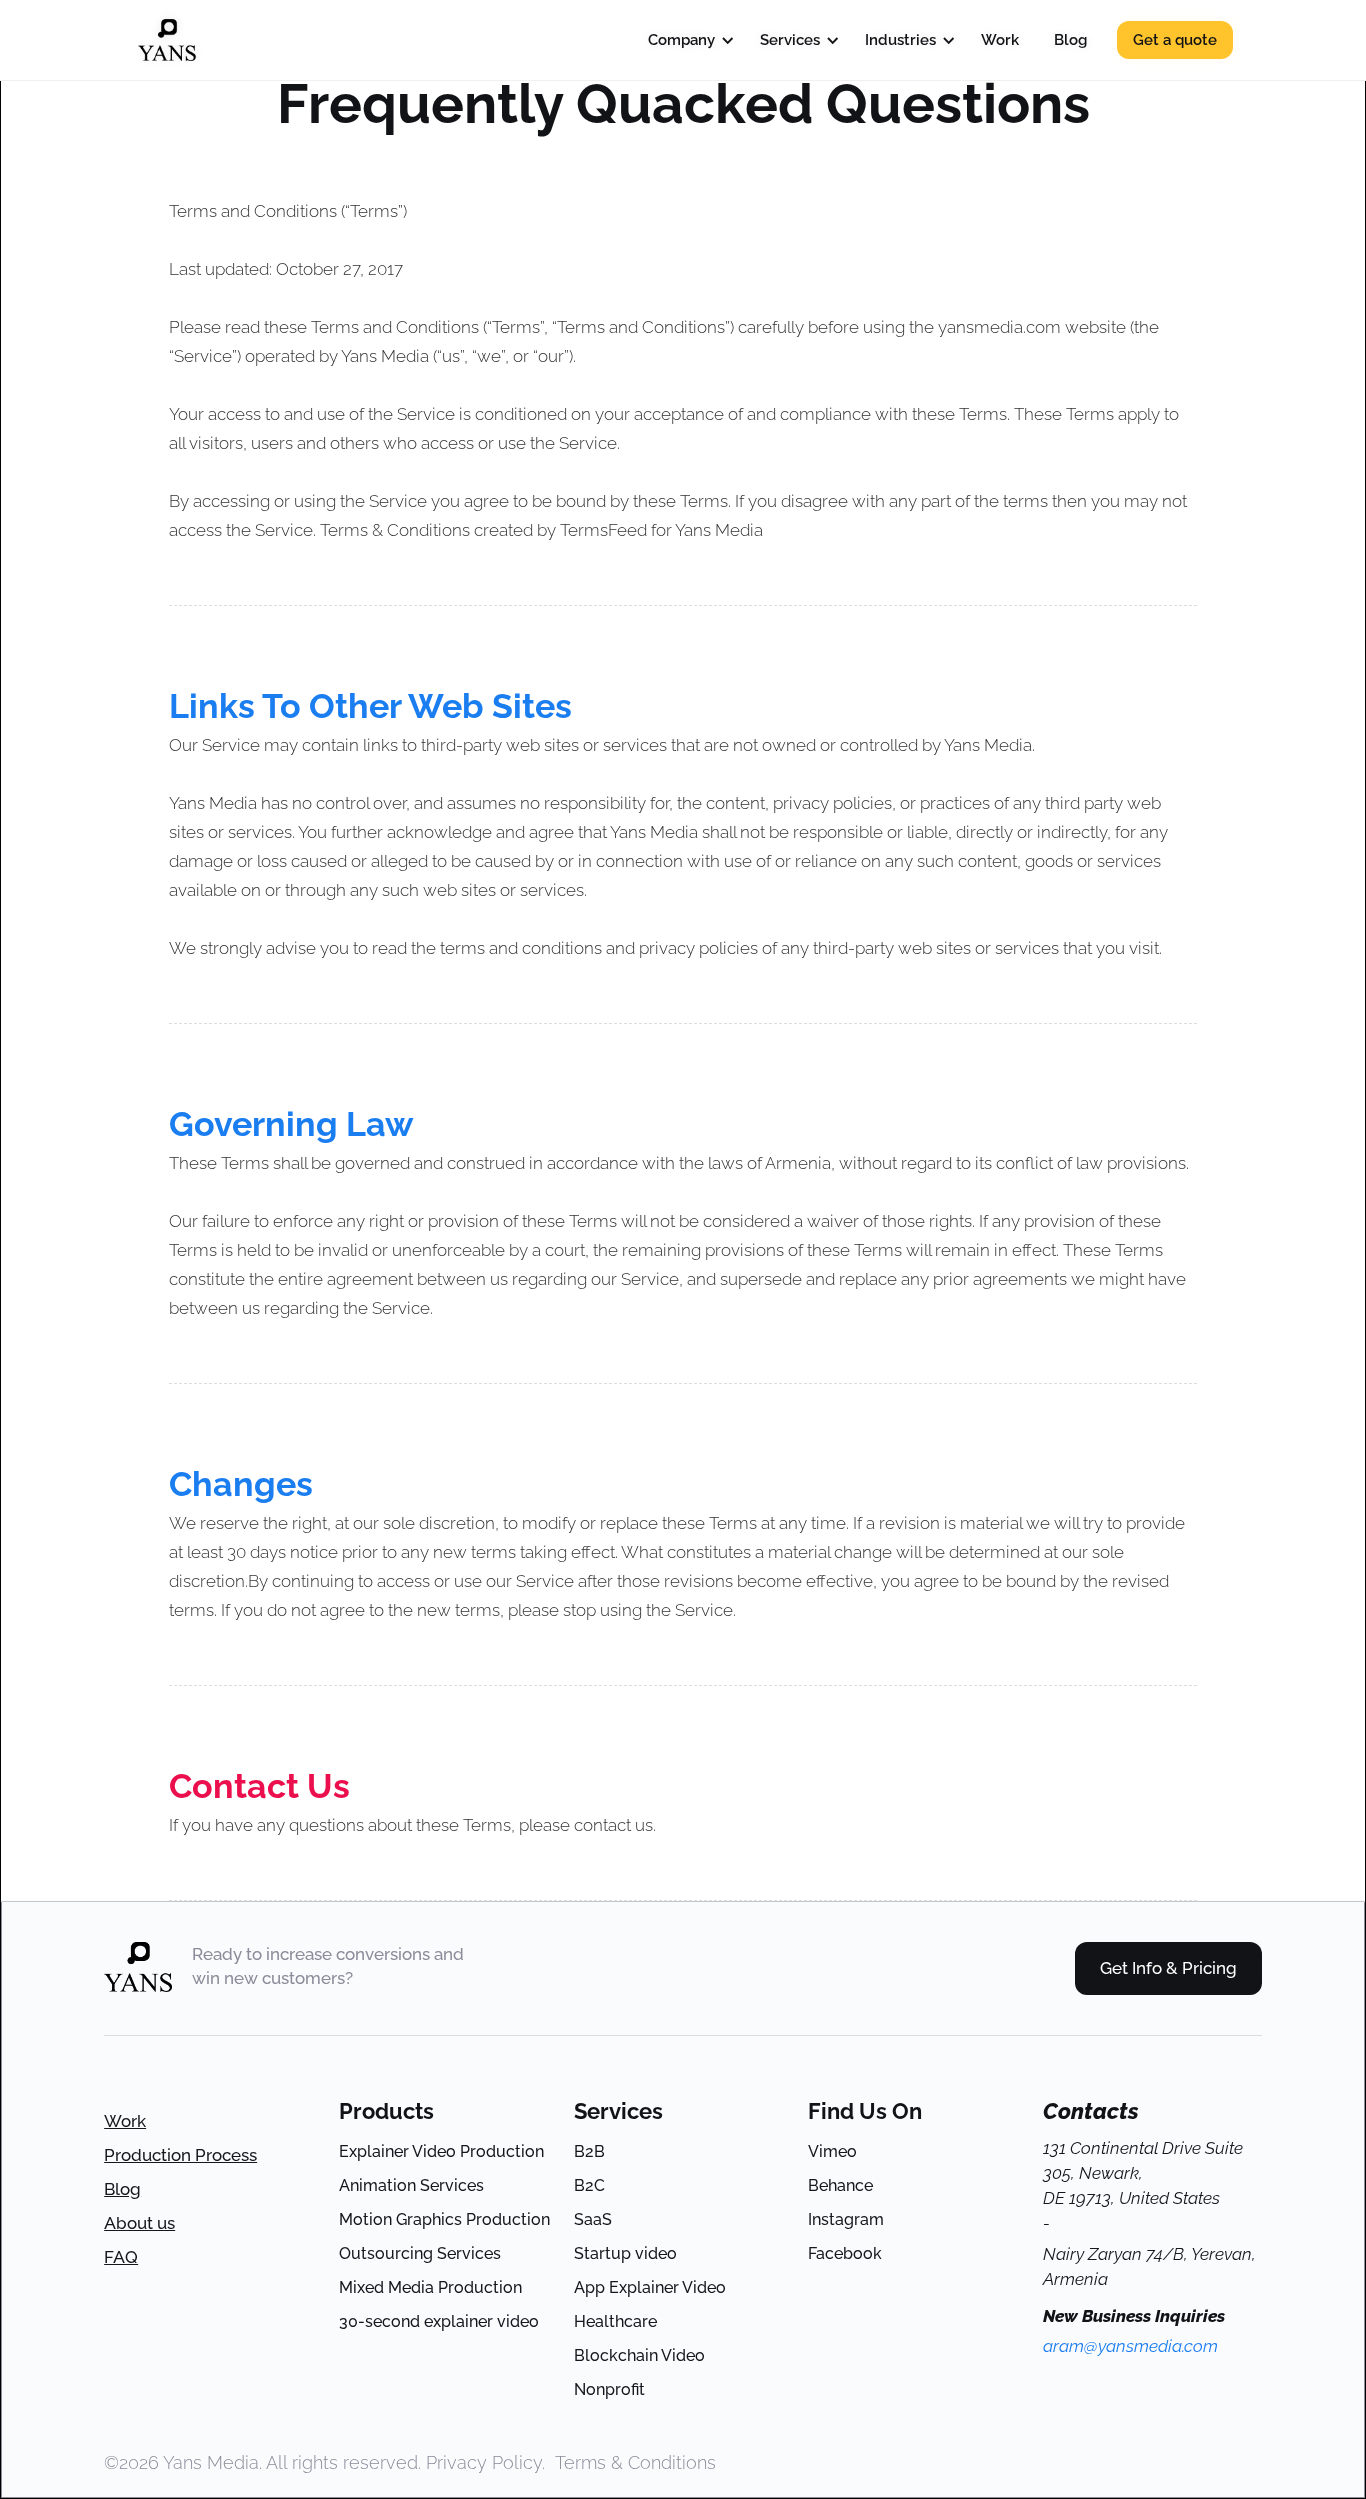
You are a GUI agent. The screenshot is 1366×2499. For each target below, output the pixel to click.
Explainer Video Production (441, 2151)
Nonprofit (609, 2389)
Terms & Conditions (635, 2462)
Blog (122, 2189)
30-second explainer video (439, 2321)
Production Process (180, 2155)
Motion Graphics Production (444, 2219)
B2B (589, 2151)
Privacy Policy (484, 2462)
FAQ (121, 2257)
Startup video (625, 2253)
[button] (686, 40)
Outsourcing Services (420, 2253)
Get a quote (1175, 40)
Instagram (846, 2219)
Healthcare (615, 2321)
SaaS (593, 2219)
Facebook (845, 2253)
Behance (840, 2185)
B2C (589, 2185)
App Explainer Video (650, 2287)
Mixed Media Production (430, 2287)
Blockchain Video (639, 2355)
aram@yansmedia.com (1130, 2346)
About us (139, 2223)
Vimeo (832, 2151)
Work (125, 2121)
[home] (167, 40)
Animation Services (411, 2185)
